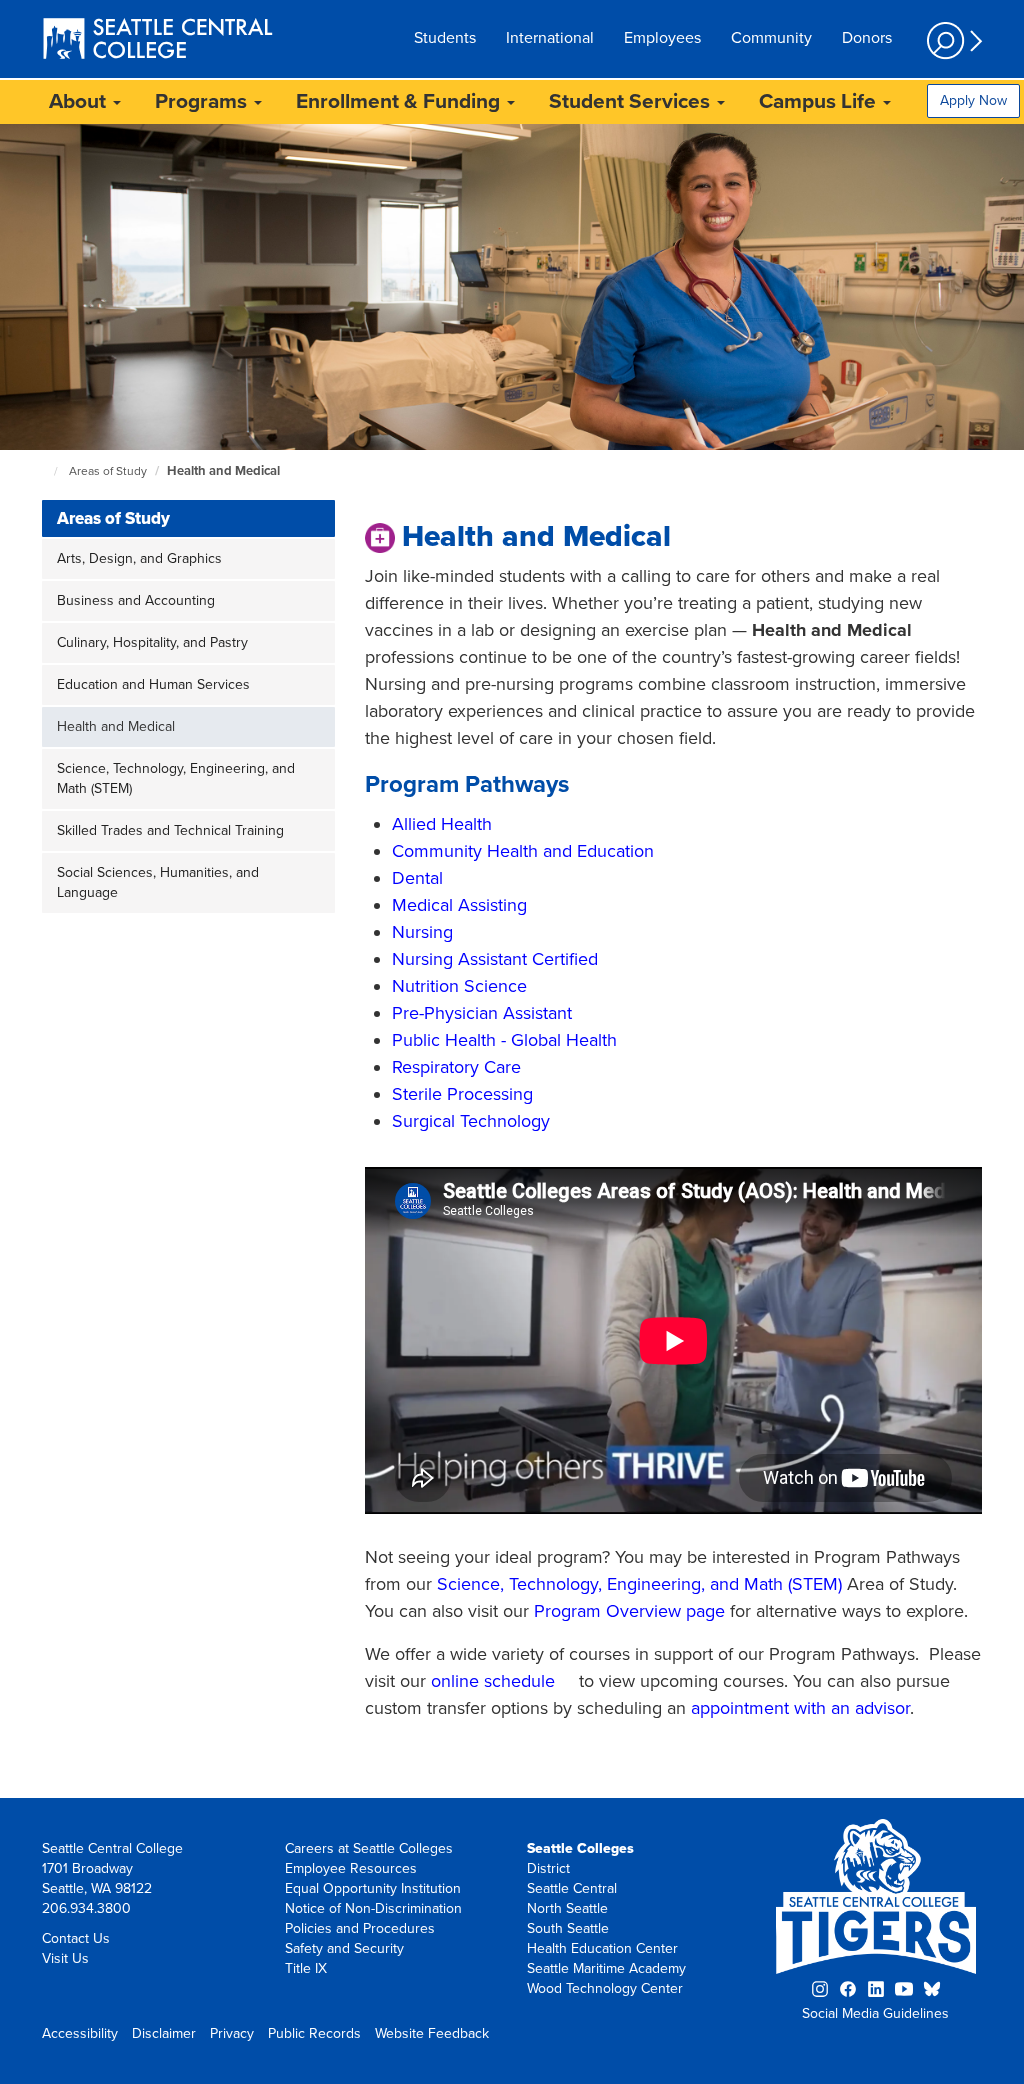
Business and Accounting (136, 600)
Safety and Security (344, 1948)
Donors (867, 38)
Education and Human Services (153, 684)
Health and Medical (223, 471)
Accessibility (80, 2033)
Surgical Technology (471, 1121)
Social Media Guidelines (875, 2013)
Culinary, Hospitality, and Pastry (152, 642)
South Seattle (568, 1928)
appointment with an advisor (800, 1708)
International (550, 38)
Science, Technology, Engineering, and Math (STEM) (176, 778)
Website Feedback (432, 2033)
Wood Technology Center (605, 1988)
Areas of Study (108, 471)
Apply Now (973, 100)
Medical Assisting (459, 905)
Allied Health (442, 824)
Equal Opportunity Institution (373, 1888)
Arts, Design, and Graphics (139, 558)
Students (445, 38)
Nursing (422, 932)
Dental (417, 878)
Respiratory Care (456, 1067)
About (80, 101)
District (548, 1868)
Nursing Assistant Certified (495, 959)
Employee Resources (351, 1868)
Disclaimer (164, 2033)
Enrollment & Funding (400, 101)
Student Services (632, 101)
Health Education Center (602, 1948)
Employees (662, 38)
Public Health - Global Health (504, 1040)
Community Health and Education (523, 851)
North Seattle (567, 1908)
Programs (203, 101)
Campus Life (820, 101)
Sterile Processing (462, 1094)
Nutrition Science (459, 986)
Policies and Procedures (360, 1928)
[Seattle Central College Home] (158, 41)
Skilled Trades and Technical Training (170, 830)
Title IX (306, 1968)
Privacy (232, 2033)
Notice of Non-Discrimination (373, 1908)
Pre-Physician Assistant (482, 1013)
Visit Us (65, 1958)
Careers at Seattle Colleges (369, 1848)
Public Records (314, 2033)
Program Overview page (629, 1611)
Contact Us (76, 1938)
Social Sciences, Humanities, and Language (158, 882)
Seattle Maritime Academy (606, 1968)
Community (771, 38)
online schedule (493, 1681)
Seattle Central (572, 1888)
